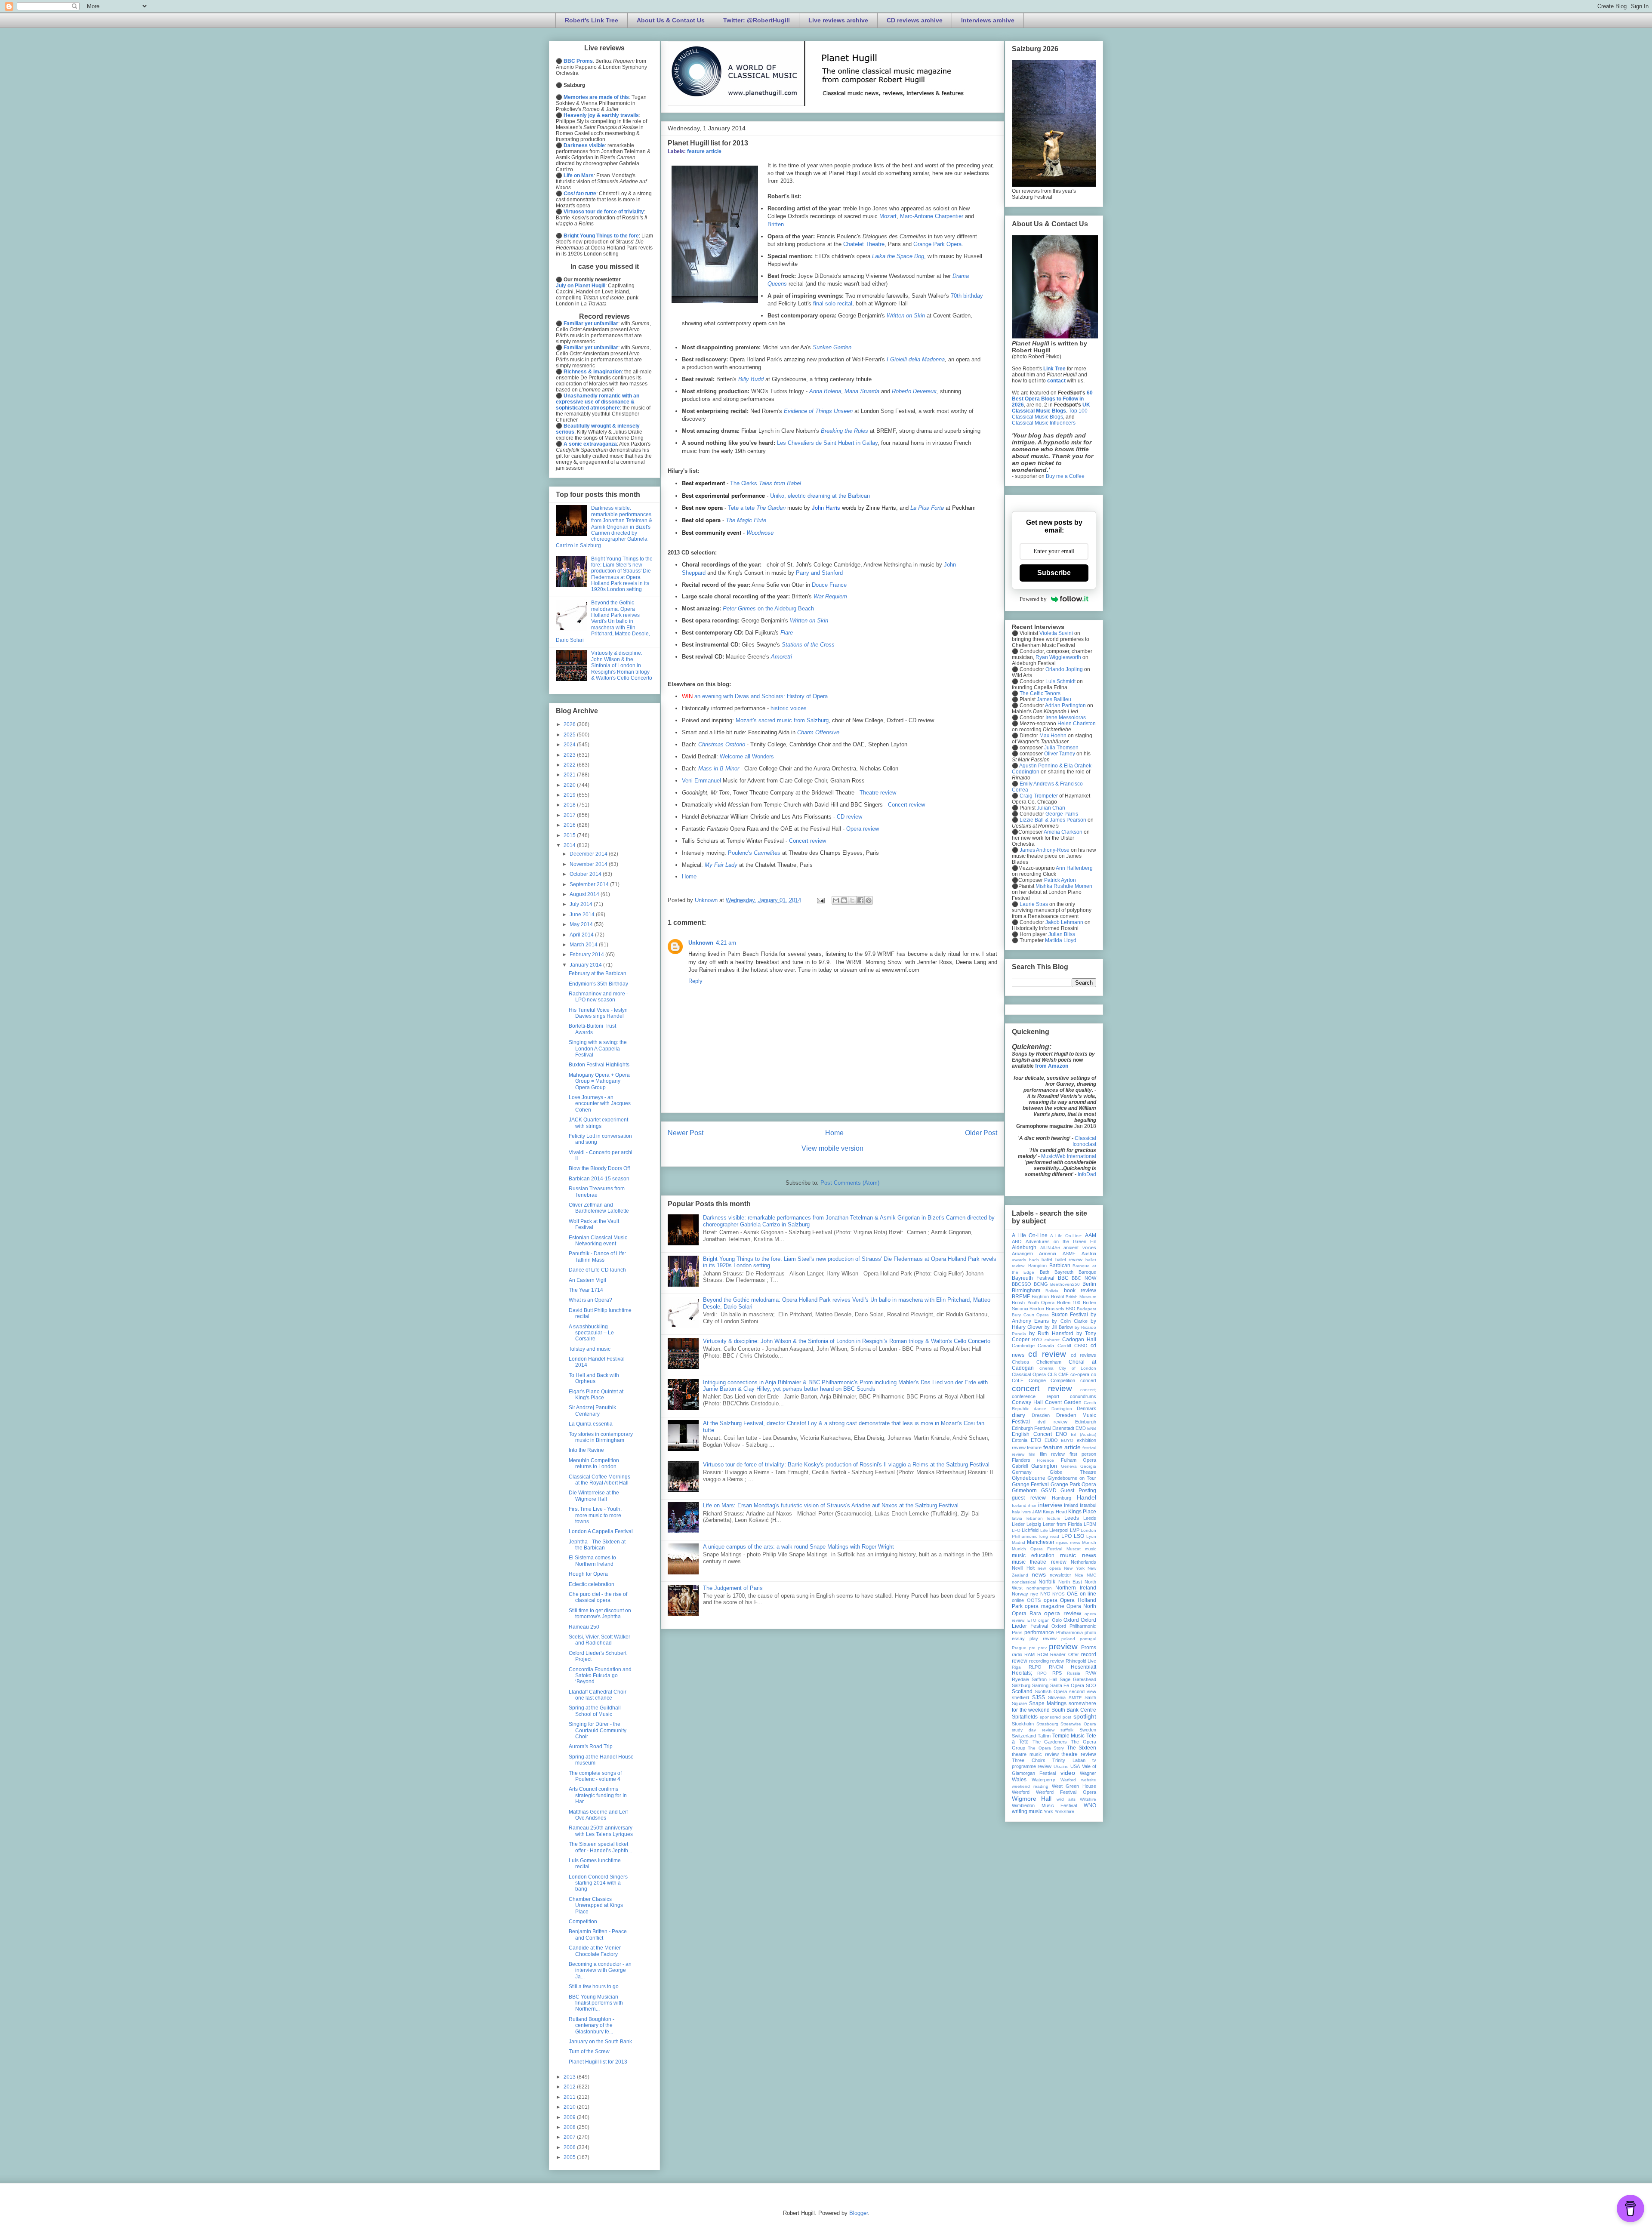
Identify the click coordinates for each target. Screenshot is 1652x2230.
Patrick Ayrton (1060, 880)
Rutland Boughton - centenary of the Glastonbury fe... (592, 2025)
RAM (1029, 1654)
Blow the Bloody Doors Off (599, 1168)
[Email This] (836, 900)
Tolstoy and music (590, 1349)
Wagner (1088, 1773)
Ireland (1071, 1505)
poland (1068, 1639)
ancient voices (1080, 1247)
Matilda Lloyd (1061, 940)
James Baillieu (1054, 699)
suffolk (1067, 1730)
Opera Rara (1026, 1614)
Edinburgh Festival (1031, 1428)
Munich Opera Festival (1037, 1549)
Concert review (906, 805)
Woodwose (760, 532)
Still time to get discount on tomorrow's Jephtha (600, 1614)
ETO (1036, 1440)
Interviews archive (988, 20)
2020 (570, 785)
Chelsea (1020, 1362)
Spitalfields (1025, 1717)
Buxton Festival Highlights (599, 1065)
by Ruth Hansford (1051, 1334)
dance (1040, 1409)
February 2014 (587, 955)
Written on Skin (906, 316)
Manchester (1041, 1542)
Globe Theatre (1073, 1472)
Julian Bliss (1062, 934)
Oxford (1071, 1620)
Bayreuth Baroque (1075, 1272)
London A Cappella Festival (601, 1531)
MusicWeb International (1069, 1156)
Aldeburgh (1024, 1247)
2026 (570, 724)
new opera (1049, 1568)
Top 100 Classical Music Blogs (1050, 414)
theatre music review (1035, 1754)
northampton (1039, 1588)
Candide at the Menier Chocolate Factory (595, 1951)
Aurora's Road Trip (591, 1746)
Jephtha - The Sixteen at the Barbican (597, 1545)
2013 (570, 2077)
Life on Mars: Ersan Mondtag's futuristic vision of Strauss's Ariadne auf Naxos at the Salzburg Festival (831, 1505)
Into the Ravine (586, 1450)
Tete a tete (742, 507)
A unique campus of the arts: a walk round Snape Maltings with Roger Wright (798, 1547)
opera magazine (1044, 1606)
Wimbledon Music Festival (1044, 1805)
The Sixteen (1082, 1748)
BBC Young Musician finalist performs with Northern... (596, 2003)
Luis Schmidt (1060, 681)
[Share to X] (852, 900)
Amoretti (781, 657)
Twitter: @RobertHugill (757, 20)
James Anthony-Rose (1045, 850)
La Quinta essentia (591, 1424)
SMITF (1075, 1698)
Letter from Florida (1062, 1524)
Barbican (1060, 1266)
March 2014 (584, 945)
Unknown (701, 943)
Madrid (1019, 1542)
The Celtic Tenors (1040, 693)
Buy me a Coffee (1065, 476)
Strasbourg (1047, 1724)
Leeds (1072, 1518)
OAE (1072, 1594)
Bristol (1057, 1297)
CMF (1063, 1374)
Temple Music (1069, 1736)
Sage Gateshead (1078, 1679)
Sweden (1088, 1730)
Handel (1086, 1497)
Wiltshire (1088, 1799)
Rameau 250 (584, 1627)
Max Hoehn (1053, 736)
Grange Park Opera (937, 244)
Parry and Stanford (819, 573)
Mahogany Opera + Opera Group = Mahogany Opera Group (599, 1081)
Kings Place (1082, 1512)
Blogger (858, 2213)
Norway (1020, 1594)
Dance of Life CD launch (597, 1270)
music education (1033, 1555)
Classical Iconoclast (1084, 1141)
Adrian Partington (1065, 705)
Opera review (863, 829)
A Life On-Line (1030, 1235)
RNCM (1056, 1667)
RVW (1091, 1673)
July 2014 (582, 904)
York (1048, 1811)
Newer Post (686, 1133)
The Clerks (766, 483)
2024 (570, 745)
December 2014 (589, 854)
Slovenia (1057, 1697)
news (1039, 1574)
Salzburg (1021, 1685)
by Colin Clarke (1069, 1321)
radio (1017, 1654)
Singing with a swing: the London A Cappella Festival (598, 1049)
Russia (1074, 1673)
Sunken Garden (832, 347)
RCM (1043, 1654)
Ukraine (1061, 1766)
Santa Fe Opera (1067, 1685)
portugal (1088, 1639)
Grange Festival (1030, 1485)
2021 (570, 775)
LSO (1079, 1536)
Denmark (1086, 1408)
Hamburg (1062, 1498)
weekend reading (1030, 1786)
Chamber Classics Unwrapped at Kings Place (596, 1905)
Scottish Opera (1051, 1691)
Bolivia (1052, 1291)
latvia (1017, 1518)
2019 (570, 795)
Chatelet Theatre (864, 244)
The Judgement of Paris (733, 1588)
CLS (1052, 1374)
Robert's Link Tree (592, 20)
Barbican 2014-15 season (599, 1179)
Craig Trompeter (1039, 796)
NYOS (1059, 1594)
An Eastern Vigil (587, 1280)
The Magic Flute (746, 520)
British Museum (1081, 1297)
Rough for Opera (588, 1574)
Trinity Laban (1069, 1760)
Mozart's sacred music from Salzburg (782, 720)
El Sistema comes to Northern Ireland (592, 1561)
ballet (1047, 1260)
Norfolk (1047, 1582)
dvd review (1052, 1422)
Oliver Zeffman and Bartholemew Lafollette (599, 1208)
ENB (1092, 1428)
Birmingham (1026, 1291)
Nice (1079, 1575)
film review (1052, 1454)
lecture (1054, 1518)
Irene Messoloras (1066, 718)
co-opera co (1083, 1374)
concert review (1042, 1388)
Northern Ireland (1076, 1588)
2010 (570, 2107)
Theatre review (878, 793)
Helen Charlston (1077, 724)
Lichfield (1030, 1530)
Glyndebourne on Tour (1072, 1478)
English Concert (1032, 1434)
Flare (787, 633)
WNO (1090, 1805)
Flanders (1021, 1460)
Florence (1045, 1460)
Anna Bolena (825, 391)
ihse (1032, 1505)
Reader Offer (1064, 1654)
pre (1032, 1648)
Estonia (1020, 1440)
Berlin (1089, 1284)
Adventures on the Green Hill (1061, 1241)
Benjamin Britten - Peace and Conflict (598, 1934)
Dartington (1062, 1409)
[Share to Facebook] (860, 900)
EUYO (1067, 1440)
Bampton (1037, 1266)
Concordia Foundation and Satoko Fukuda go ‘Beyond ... (600, 1676)
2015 (570, 835)
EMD (1081, 1428)
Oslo (1057, 1620)
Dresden (1041, 1415)
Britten (776, 224)
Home (689, 876)
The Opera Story (1046, 1748)
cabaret (1052, 1340)
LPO (1066, 1536)
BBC (1063, 1278)
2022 (570, 765)
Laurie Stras (1033, 904)
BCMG (1041, 1284)
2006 (570, 2147)
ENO (1061, 1434)
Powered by (1033, 599)
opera (1051, 1600)
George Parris (1062, 814)
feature (1034, 1448)
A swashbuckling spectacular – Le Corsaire (591, 1333)
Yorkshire (1064, 1811)
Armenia (1048, 1254)
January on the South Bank (600, 2042)
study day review (1033, 1730)
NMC (1091, 1575)
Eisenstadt (1063, 1428)
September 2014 (590, 884)
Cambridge (1023, 1346)
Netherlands (1083, 1562)
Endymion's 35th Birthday (598, 984)
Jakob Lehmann (1064, 922)
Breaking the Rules (844, 431)
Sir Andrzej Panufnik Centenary (592, 1411)
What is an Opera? (590, 1300)
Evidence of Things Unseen (818, 411)
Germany (1022, 1472)
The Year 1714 (586, 1290)
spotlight (1085, 1716)
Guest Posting (1078, 1491)
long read (1049, 1536)
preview (1063, 1646)
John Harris (826, 507)
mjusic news (1068, 1542)
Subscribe (1054, 573)
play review (1043, 1639)
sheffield (1020, 1697)
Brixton (1037, 1309)
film (1032, 1454)
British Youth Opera (1033, 1303)
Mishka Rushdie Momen (1064, 886)
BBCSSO (1022, 1284)
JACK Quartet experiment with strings (598, 1123)
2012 (570, 2087)
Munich (1089, 1542)
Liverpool (1059, 1530)
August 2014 (585, 894)
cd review (1047, 1354)
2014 (570, 845)
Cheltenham (1049, 1362)
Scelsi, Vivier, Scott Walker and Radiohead (599, 1640)
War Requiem (830, 596)
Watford (1068, 1780)
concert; (1088, 1390)
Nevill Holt (1023, 1568)
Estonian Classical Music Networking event (598, 1241)
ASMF (1069, 1254)
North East (1070, 1582)
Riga (1016, 1667)
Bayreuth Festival (1033, 1278)
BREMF (1021, 1297)
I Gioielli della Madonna (916, 359)
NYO (1045, 1594)
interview (1050, 1505)
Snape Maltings (1048, 1703)
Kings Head (1055, 1512)
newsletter (1060, 1575)
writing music (1027, 1811)
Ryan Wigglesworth (1058, 657)
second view (1083, 1691)
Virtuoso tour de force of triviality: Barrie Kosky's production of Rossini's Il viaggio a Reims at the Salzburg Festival (846, 1465)
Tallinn (1044, 1736)
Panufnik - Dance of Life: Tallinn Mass (597, 1257)
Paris (1017, 1632)
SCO (1091, 1685)
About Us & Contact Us (671, 20)
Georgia (1088, 1466)
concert (1088, 1380)
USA (1075, 1766)
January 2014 (586, 965)
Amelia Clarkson (1063, 832)
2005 (570, 2157)
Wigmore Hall (1032, 1799)
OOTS (1034, 1600)
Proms (1089, 1648)
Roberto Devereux (914, 391)
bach (1034, 1260)
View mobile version (832, 1148)
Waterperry (1043, 1780)
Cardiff (1064, 1346)
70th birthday (967, 296)
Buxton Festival (1070, 1315)
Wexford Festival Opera (1066, 1792)
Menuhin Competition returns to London (594, 1463)
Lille (1044, 1530)
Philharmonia (1069, 1632)
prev (1042, 1648)
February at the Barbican (598, 973)
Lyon (1091, 1536)
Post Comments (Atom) (850, 1183)
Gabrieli (1020, 1466)
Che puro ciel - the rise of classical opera (598, 1597)
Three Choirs (1029, 1760)
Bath (1045, 1272)
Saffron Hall (1044, 1679)
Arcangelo (1022, 1254)
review (1057, 1661)
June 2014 (583, 915)
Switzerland (1024, 1736)
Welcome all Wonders (747, 756)
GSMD (1049, 1491)
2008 (570, 2127)
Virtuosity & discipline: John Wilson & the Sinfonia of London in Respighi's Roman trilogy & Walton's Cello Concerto (847, 1341)
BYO (1037, 1340)
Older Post (981, 1133)
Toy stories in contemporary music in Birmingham (601, 1437)
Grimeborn (1024, 1491)
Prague (1019, 1648)
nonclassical (1024, 1582)
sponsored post (1056, 1717)
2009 (570, 2117)
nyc (1034, 1594)
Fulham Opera (1079, 1460)
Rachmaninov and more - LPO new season (598, 997)
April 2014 (582, 935)
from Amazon (1052, 1066)
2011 (570, 2097)
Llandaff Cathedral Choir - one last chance (599, 1695)
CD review (849, 817)
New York (1074, 1568)
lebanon (1035, 1518)
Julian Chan (1051, 808)
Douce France (829, 585)
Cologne (1037, 1380)
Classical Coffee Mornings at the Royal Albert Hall (599, 1480)
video (1068, 1773)
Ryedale (1020, 1679)
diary (1019, 1415)
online (1018, 1600)
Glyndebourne (1029, 1478)
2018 (570, 805)
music (1091, 1549)
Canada (1046, 1346)
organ (1044, 1620)
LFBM (1090, 1524)
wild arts (1066, 1799)
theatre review (1079, 1754)
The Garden (771, 507)
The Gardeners (1050, 1742)
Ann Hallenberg (1074, 868)
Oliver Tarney (1060, 754)
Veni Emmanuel (701, 781)
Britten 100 (1069, 1303)
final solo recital (833, 303)
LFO (1016, 1530)
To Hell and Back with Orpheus (594, 1378)
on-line (1088, 1594)
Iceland (1019, 1505)
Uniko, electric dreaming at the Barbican (820, 495)
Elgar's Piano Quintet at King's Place (596, 1395)
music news (1078, 1555)
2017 (570, 815)
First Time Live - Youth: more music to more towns (595, 1515)
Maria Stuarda (862, 391)
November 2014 (589, 864)
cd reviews (1083, 1355)
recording (1039, 1661)
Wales (1019, 1780)
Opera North (1081, 1606)
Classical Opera (1029, 1374)
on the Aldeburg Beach (768, 608)
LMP (1075, 1530)
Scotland (1022, 1691)
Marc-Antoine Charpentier (932, 216)
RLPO (1035, 1667)
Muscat (1074, 1549)
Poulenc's (754, 853)
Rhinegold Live (1081, 1661)
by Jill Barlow (1059, 1327)
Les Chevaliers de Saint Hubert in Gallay (827, 443)
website (1089, 1780)
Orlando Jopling (1064, 669)
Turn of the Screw (589, 2051)
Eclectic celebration (592, 1584)
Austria (1089, 1254)
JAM (1037, 1512)
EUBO (1051, 1440)
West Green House (1074, 1786)
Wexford (1021, 1792)
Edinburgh (1086, 1422)
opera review (1063, 1613)
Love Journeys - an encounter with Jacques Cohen (600, 1104)
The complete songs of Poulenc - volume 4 (595, 1776)
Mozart (888, 216)
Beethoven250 (1065, 1284)
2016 (570, 825)
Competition (583, 1922)
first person (1083, 1454)
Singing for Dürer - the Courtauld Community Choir (598, 1730)
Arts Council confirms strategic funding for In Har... (598, 1795)
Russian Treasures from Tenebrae (597, 1192)
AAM (1091, 1235)
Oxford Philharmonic (1074, 1626)
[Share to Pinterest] (869, 900)
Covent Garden (1063, 1402)
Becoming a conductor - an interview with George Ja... (600, 1970)
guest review (1029, 1498)
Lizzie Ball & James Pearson (1053, 820)
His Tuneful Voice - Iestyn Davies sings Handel (598, 1013)
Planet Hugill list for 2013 (598, 2062)
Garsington (1044, 1466)
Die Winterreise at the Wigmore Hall (594, 1496)
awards (1019, 1260)
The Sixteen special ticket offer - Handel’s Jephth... (600, 1847)
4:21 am (726, 943)
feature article (704, 151)
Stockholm (1023, 1724)
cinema (1046, 1368)
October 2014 (586, 874)
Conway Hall (1027, 1402)
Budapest (1086, 1309)
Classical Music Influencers (1044, 423)
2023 (570, 755)
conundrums (1083, 1396)
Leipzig (1034, 1524)
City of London (1077, 1368)
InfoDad (1087, 1174)
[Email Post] (820, 900)
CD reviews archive (915, 20)
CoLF (1018, 1380)
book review (1080, 1291)
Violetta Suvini (1056, 633)
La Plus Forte (927, 507)
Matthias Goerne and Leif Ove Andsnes (598, 1815)
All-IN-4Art (1050, 1248)
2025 (570, 735)
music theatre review (1039, 1562)
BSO (1071, 1309)
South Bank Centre (1074, 1710)
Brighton (1040, 1297)
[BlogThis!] (844, 900)
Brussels (1055, 1309)
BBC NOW (1084, 1278)
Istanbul (1088, 1505)
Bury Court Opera (1030, 1315)
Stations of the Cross (808, 645)
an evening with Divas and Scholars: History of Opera (761, 696)
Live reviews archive (838, 20)
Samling (1040, 1685)
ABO (1017, 1241)
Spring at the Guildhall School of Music (595, 1711)
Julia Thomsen (1061, 748)
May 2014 (582, 924)
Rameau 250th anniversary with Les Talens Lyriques (601, 1831)
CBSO (1081, 1346)
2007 (570, 2137)
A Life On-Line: (1066, 1236)
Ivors (1026, 1512)
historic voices (789, 708)
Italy (1016, 1512)
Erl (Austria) (1083, 1434)
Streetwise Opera (1078, 1724)
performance (1039, 1632)
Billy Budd (751, 379)
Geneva (1069, 1466)
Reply (695, 981)
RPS (1057, 1673)
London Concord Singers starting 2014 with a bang (598, 1883)
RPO (1042, 1673)
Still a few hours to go (594, 1987)
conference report (1036, 1396)
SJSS (1039, 1697)
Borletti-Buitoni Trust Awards (592, 1029)
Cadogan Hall (1079, 1340)
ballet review (1069, 1260)
